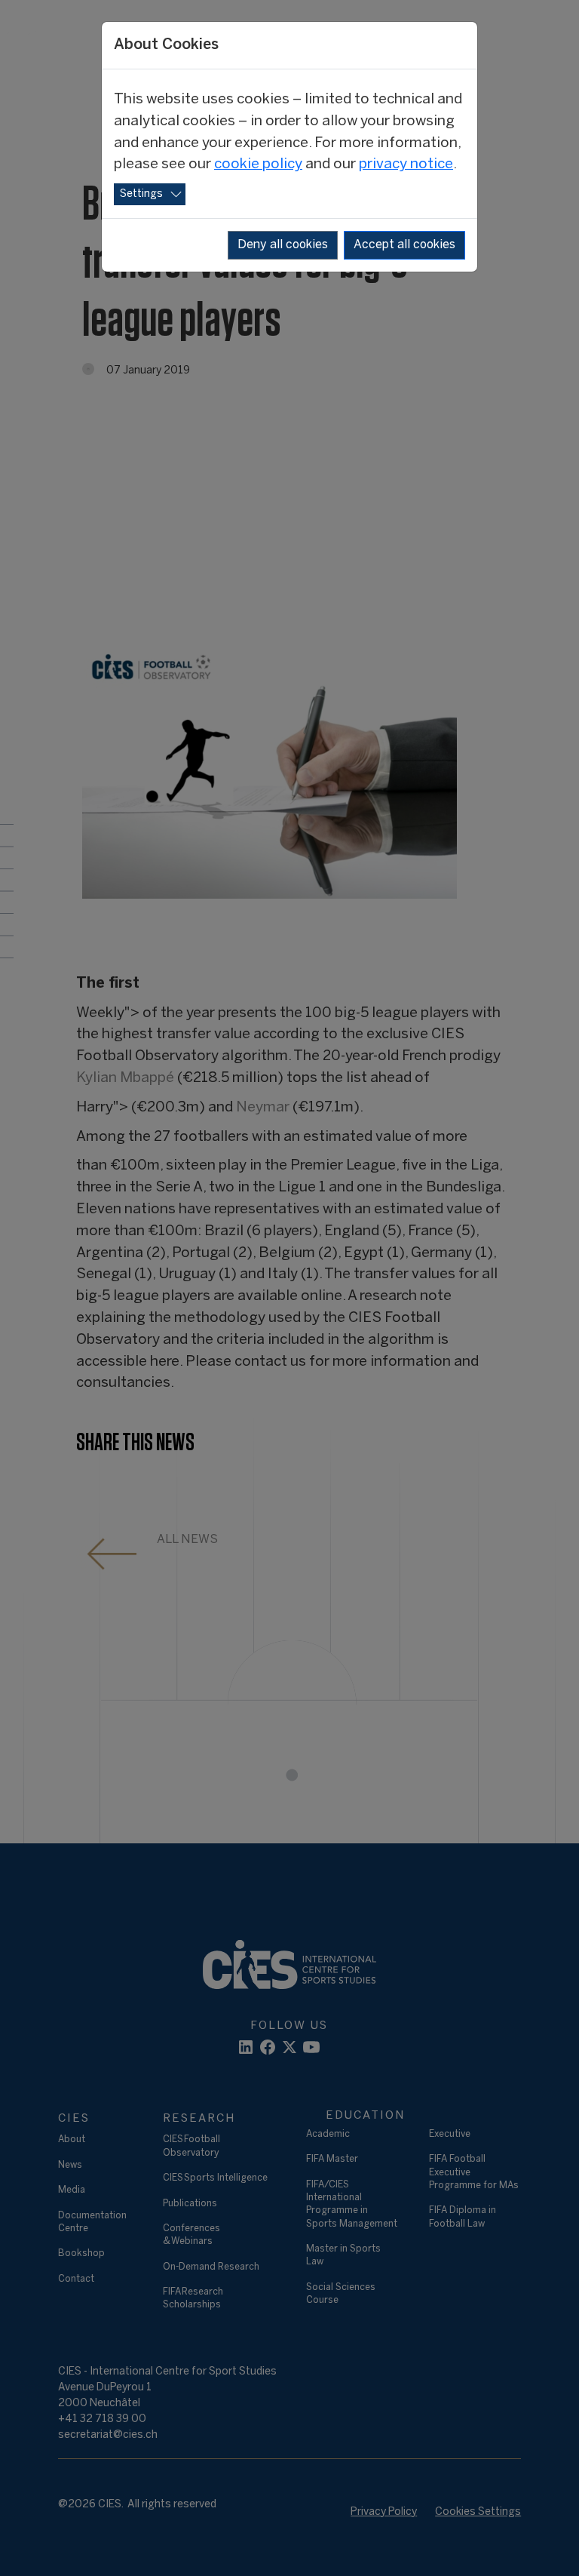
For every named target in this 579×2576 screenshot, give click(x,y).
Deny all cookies (283, 245)
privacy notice (406, 164)
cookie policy (258, 164)
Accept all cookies (404, 245)
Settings (141, 194)
